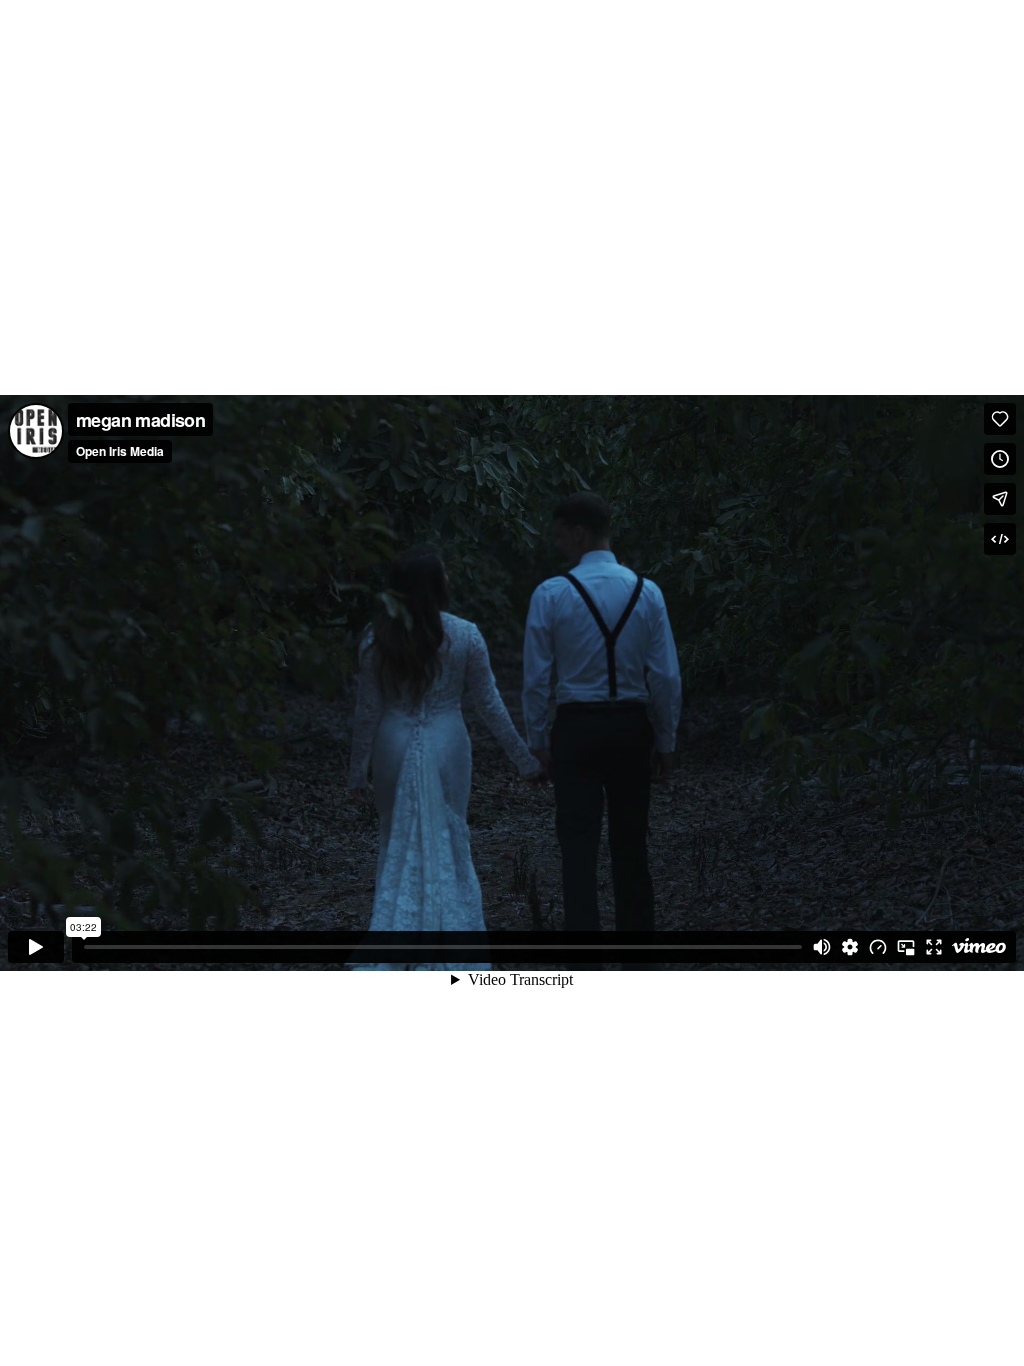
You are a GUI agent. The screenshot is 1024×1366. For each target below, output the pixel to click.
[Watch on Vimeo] (979, 947)
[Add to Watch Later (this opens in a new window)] (1000, 459)
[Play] (36, 947)
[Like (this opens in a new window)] (1000, 419)
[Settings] (850, 947)
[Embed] (1000, 539)
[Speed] (878, 947)
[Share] (1000, 499)
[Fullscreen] (934, 947)
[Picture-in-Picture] (906, 947)
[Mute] (822, 947)
